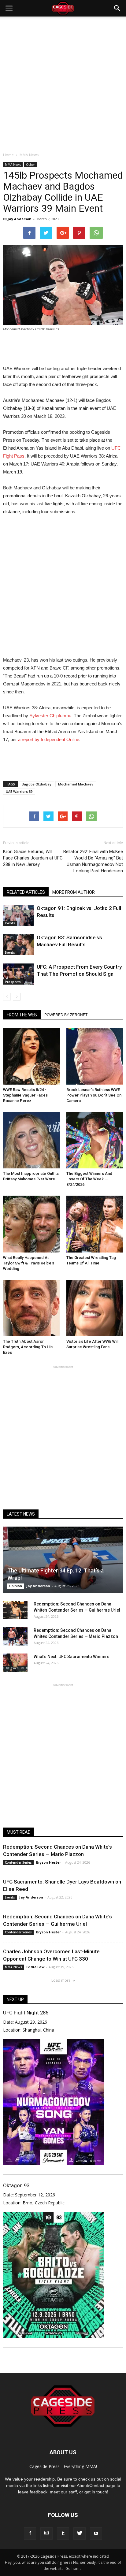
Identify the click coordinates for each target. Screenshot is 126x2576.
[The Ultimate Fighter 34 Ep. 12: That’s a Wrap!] (63, 1560)
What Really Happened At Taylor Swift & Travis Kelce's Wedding (29, 1263)
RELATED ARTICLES (26, 892)
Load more (61, 1980)
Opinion (16, 1586)
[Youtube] (96, 2533)
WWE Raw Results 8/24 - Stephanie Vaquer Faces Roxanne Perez (25, 1095)
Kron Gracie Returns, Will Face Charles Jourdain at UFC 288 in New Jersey (33, 858)
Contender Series (18, 1862)
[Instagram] (46, 2533)
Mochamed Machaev (76, 784)
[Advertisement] (63, 83)
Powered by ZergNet (66, 1015)
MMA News (13, 165)
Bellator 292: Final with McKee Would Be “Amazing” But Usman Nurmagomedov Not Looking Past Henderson (93, 861)
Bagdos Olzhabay (37, 784)
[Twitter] (80, 2533)
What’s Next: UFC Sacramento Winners (72, 1657)
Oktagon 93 (16, 2185)
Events (10, 923)
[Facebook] (30, 2533)
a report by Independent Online (49, 739)
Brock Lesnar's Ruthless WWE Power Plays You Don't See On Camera (94, 1095)
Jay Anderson (20, 219)
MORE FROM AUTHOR (74, 892)
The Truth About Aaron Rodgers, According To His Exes (28, 1347)
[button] (117, 8)
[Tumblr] (63, 2533)
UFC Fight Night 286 (26, 2013)
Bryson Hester (48, 1862)
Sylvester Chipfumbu (50, 716)
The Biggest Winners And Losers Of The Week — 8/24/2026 (89, 1179)
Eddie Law (35, 1967)
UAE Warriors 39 (19, 791)
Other (30, 165)
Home (8, 155)
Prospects (13, 982)
